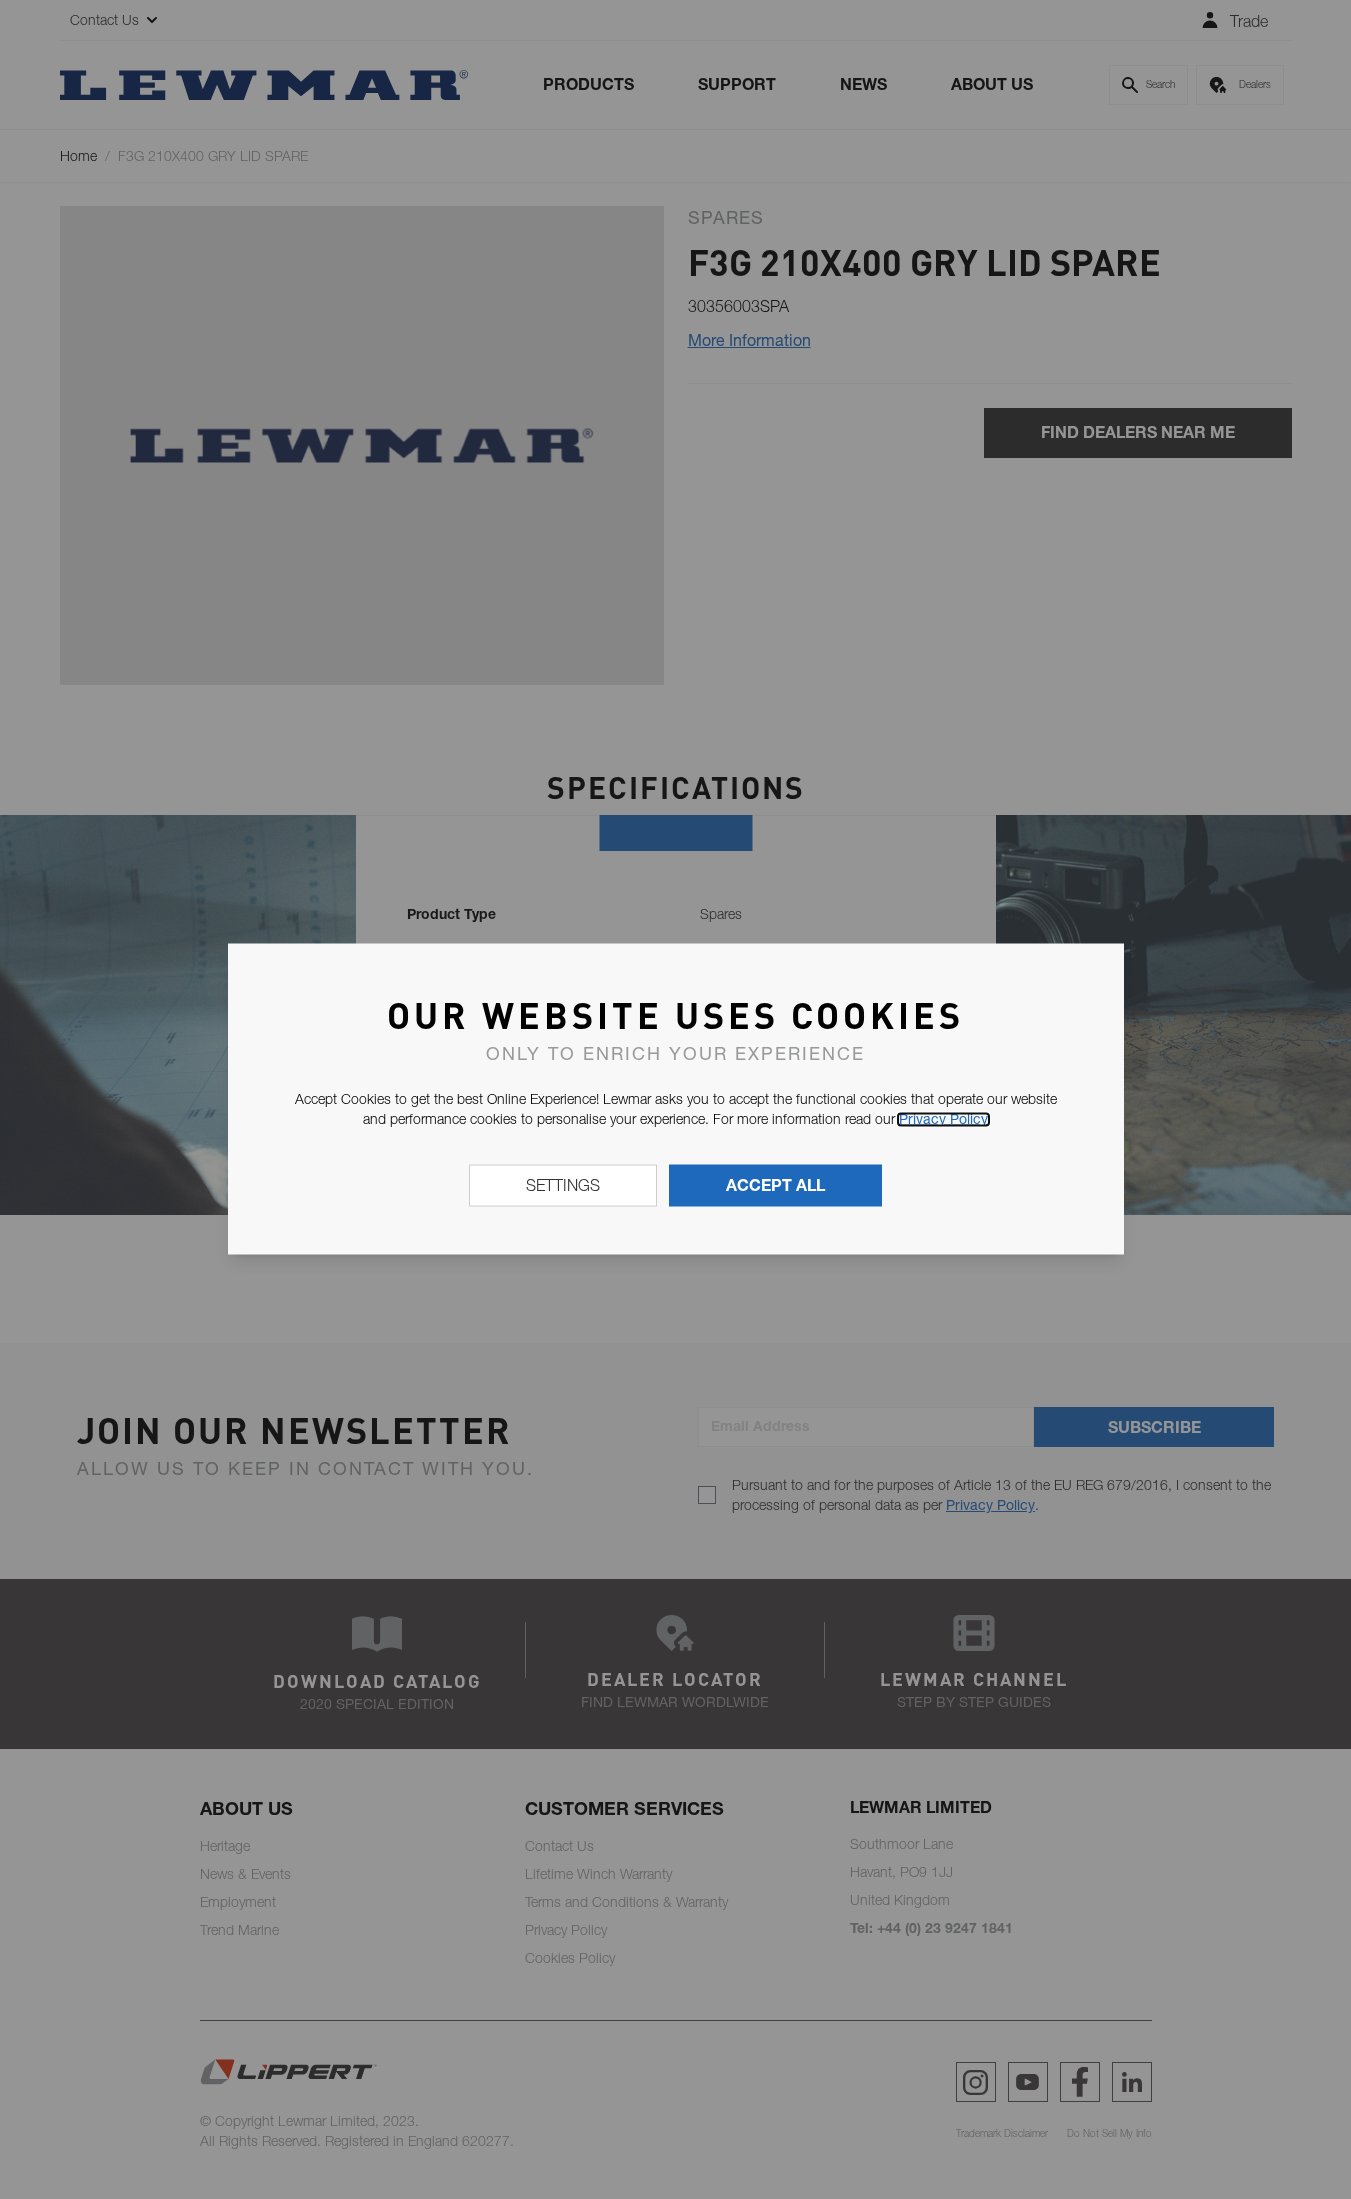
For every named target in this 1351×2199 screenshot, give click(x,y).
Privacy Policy (943, 1119)
